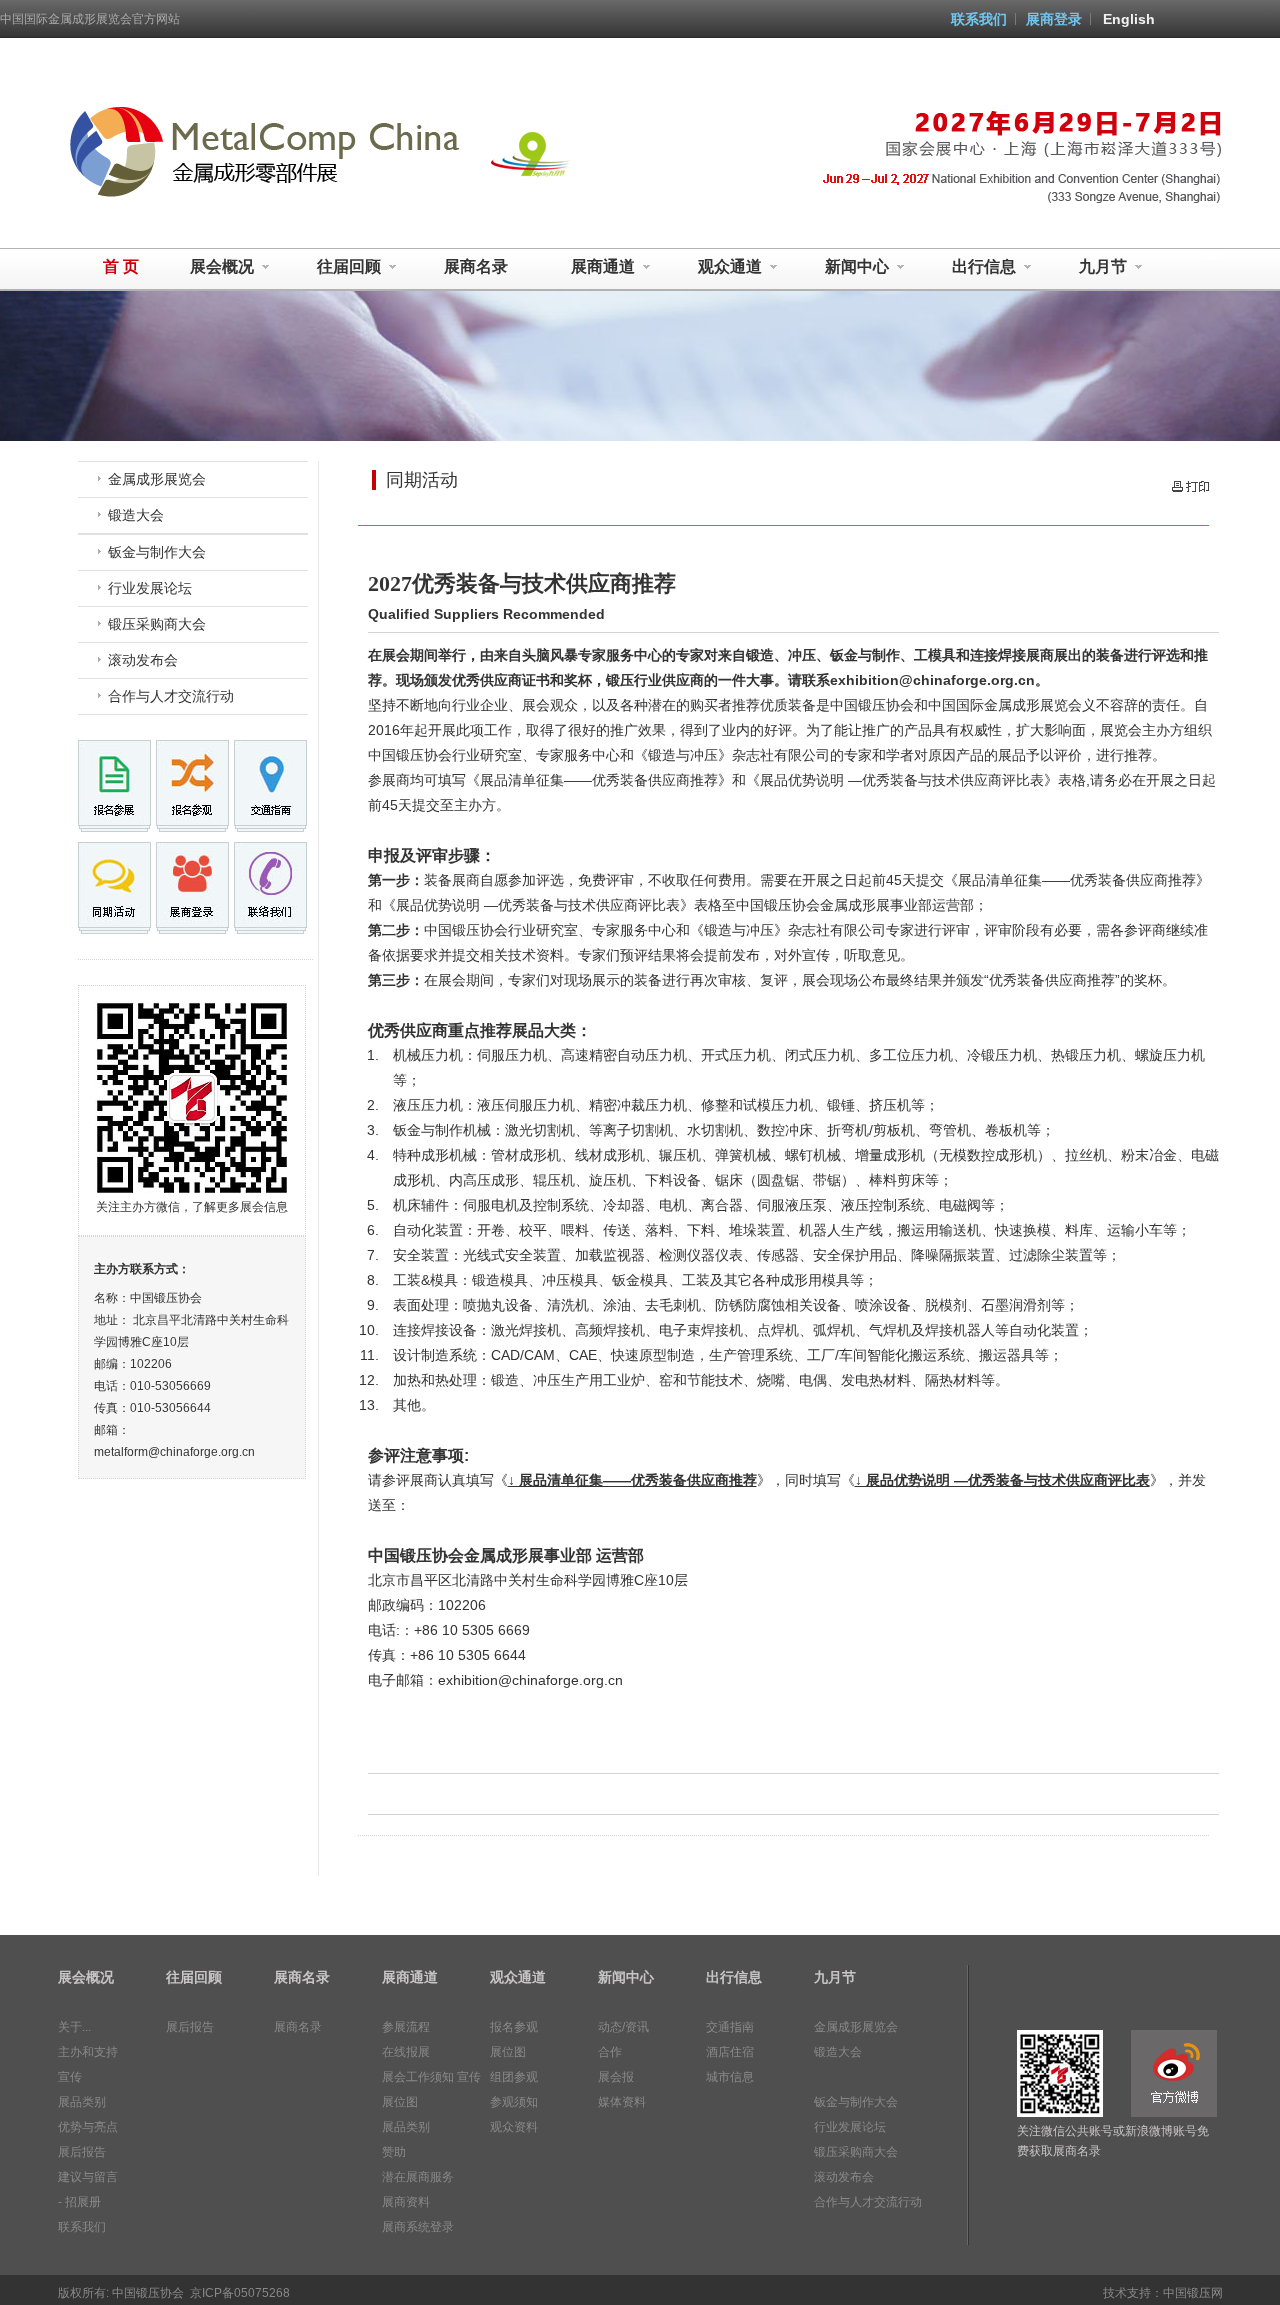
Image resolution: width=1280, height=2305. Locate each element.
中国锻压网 (1193, 2293)
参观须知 (514, 2102)
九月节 (1103, 266)
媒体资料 (622, 2102)
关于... (74, 2027)
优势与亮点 (88, 2127)
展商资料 (406, 2202)
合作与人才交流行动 (171, 696)
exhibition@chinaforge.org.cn (530, 1680)
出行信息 (984, 266)
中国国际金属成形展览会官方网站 (90, 19)
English (1129, 19)
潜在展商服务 (418, 2177)
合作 (610, 2052)
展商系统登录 (418, 2227)
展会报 (616, 2077)
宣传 (70, 2077)
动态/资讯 (623, 2027)
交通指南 (730, 2027)
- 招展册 (79, 2202)
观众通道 (730, 266)
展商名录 (476, 266)
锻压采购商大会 (157, 624)
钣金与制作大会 (157, 552)
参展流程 (406, 2027)
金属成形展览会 (157, 479)
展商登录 (1054, 19)
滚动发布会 (143, 660)
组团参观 (514, 2077)
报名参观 (514, 2027)
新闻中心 (857, 266)
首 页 (121, 266)
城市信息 (730, 2077)
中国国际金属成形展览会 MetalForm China (261, 150)
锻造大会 (136, 515)
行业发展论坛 (150, 588)
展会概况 (222, 266)
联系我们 (979, 19)
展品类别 (82, 2102)
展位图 (400, 2102)
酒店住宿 (730, 2052)
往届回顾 (349, 266)
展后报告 (82, 2152)
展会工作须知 (418, 2077)
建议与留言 (88, 2177)
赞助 (394, 2152)
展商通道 (603, 266)
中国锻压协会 (148, 2293)
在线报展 (406, 2052)
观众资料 (514, 2127)
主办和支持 (88, 2052)
